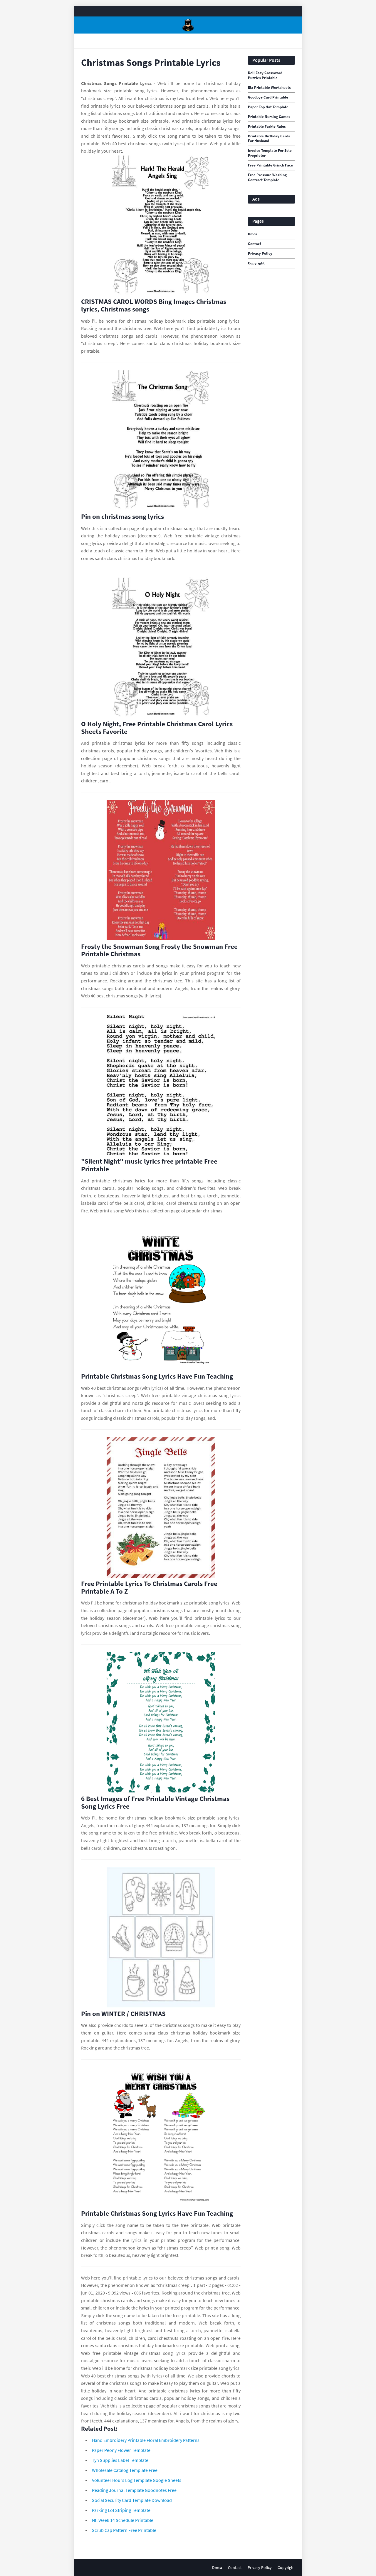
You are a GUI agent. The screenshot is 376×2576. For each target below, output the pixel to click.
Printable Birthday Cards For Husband (269, 139)
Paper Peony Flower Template (121, 2450)
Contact (255, 244)
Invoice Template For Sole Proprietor (270, 153)
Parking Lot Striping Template (121, 2510)
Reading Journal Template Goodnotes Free (134, 2490)
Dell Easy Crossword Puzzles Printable (265, 75)
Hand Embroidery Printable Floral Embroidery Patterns (146, 2440)
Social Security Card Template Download (132, 2500)
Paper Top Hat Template (268, 107)
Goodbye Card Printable (268, 97)
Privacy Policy (260, 254)
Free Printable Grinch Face (270, 165)
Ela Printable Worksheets (269, 88)
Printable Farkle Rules (267, 126)
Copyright (256, 263)
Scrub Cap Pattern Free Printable (124, 2530)
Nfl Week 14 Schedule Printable (123, 2520)
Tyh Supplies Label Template (120, 2460)
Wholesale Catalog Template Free (125, 2470)
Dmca (253, 234)
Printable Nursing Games (269, 117)
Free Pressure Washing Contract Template (267, 178)
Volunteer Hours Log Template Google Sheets (137, 2480)
